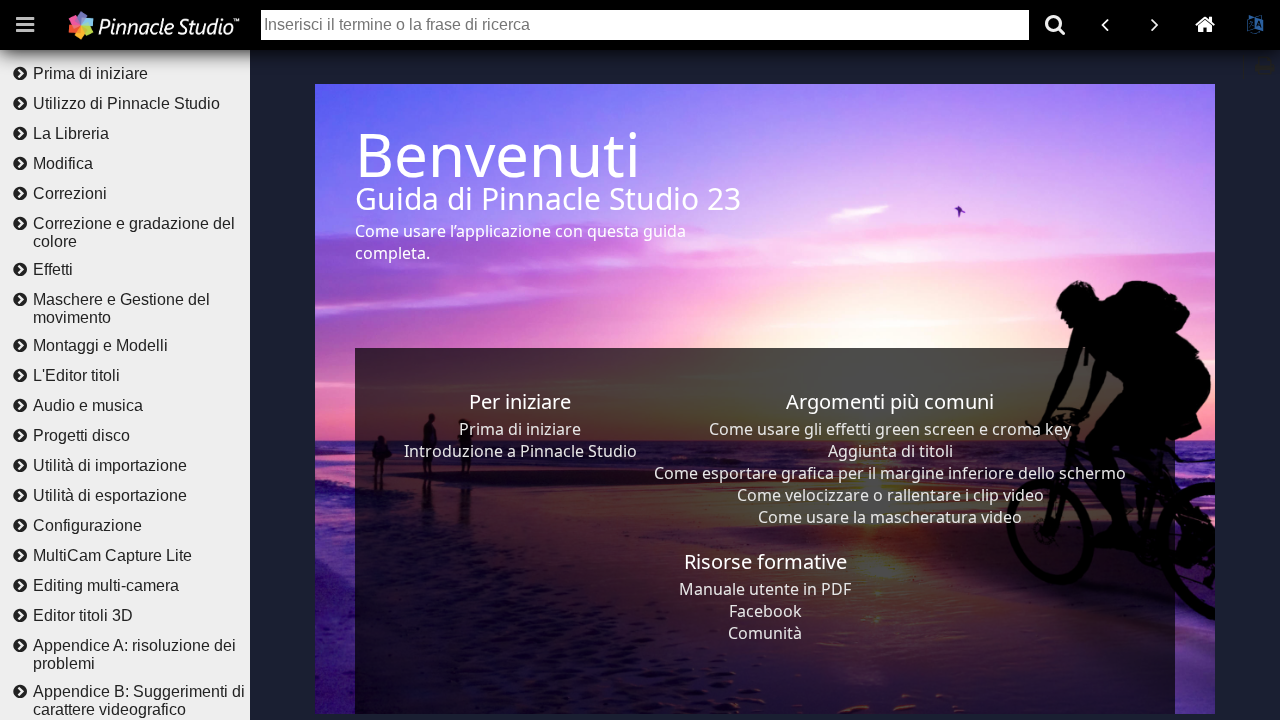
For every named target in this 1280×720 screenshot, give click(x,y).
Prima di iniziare (90, 73)
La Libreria (71, 133)
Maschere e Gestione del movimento (121, 308)
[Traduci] (1255, 25)
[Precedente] (1105, 25)
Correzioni (70, 193)
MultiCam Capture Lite (112, 555)
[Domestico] (1205, 25)
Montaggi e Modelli (100, 345)
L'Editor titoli (76, 375)
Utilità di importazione (110, 465)
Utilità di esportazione (110, 495)
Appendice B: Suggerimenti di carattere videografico (139, 700)
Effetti (53, 269)
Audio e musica (88, 405)
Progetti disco (81, 435)
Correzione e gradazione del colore (134, 232)
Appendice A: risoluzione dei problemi (134, 654)
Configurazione (87, 525)
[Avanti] (1155, 25)
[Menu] (25, 25)
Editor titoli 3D (83, 615)
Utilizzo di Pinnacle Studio (126, 103)
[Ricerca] (1055, 25)
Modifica (63, 163)
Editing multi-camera (106, 585)
